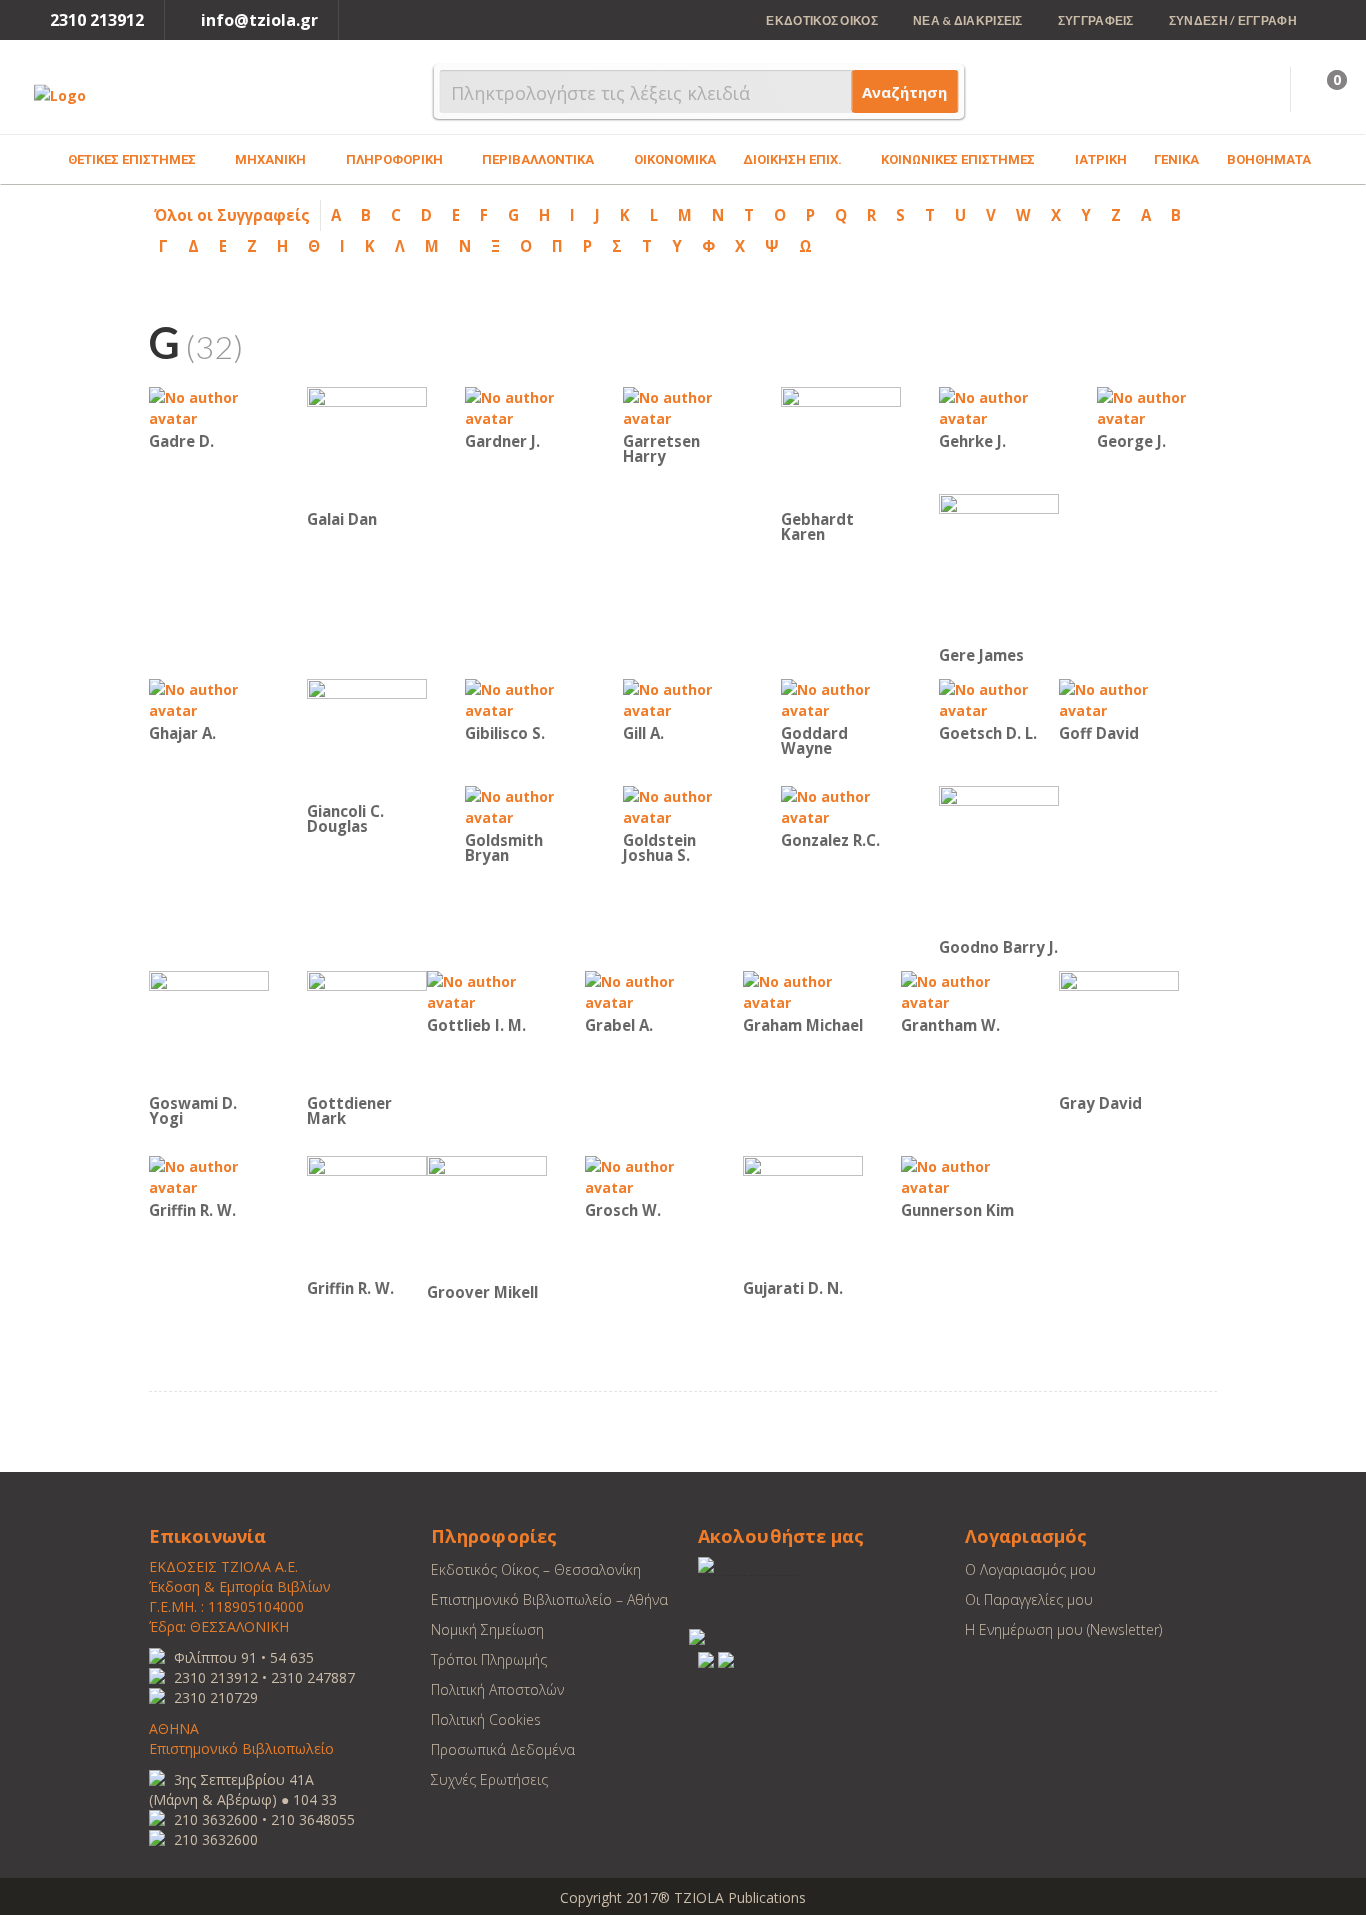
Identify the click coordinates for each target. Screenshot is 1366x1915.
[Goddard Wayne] (841, 698)
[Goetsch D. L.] (999, 698)
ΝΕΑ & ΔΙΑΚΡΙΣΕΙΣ (968, 20)
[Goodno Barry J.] (999, 859)
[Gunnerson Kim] (961, 1175)
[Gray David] (1119, 1029)
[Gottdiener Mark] (367, 1029)
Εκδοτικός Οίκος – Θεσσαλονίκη (536, 1569)
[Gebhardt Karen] (841, 445)
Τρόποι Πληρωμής (489, 1659)
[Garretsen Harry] (683, 406)
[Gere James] (999, 567)
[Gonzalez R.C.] (841, 805)
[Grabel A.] (645, 990)
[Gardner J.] (525, 406)
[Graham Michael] (803, 990)
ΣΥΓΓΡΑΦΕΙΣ (1096, 20)
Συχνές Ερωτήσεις (489, 1779)
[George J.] (1157, 406)
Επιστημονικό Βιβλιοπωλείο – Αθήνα (549, 1599)
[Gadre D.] (209, 406)
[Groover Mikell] (487, 1216)
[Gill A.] (683, 698)
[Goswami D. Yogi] (209, 1029)
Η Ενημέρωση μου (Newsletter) (1063, 1629)
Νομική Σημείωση (487, 1629)
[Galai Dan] (367, 445)
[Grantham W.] (961, 990)
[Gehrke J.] (999, 406)
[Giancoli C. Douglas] (367, 737)
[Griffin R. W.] (209, 1175)
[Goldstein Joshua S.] (683, 805)
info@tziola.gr (259, 20)
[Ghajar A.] (209, 698)
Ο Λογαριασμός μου (1030, 1569)
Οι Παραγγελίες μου (1029, 1599)
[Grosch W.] (645, 1175)
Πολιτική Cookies (486, 1719)
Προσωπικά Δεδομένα (503, 1749)
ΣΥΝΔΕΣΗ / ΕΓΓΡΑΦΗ (1233, 20)
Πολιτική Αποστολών (497, 1689)
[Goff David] (1119, 698)
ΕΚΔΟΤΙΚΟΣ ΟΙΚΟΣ (822, 20)
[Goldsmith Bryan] (525, 805)
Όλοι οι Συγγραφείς (232, 215)
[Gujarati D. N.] (803, 1214)
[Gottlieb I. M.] (487, 990)
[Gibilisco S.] (525, 698)
